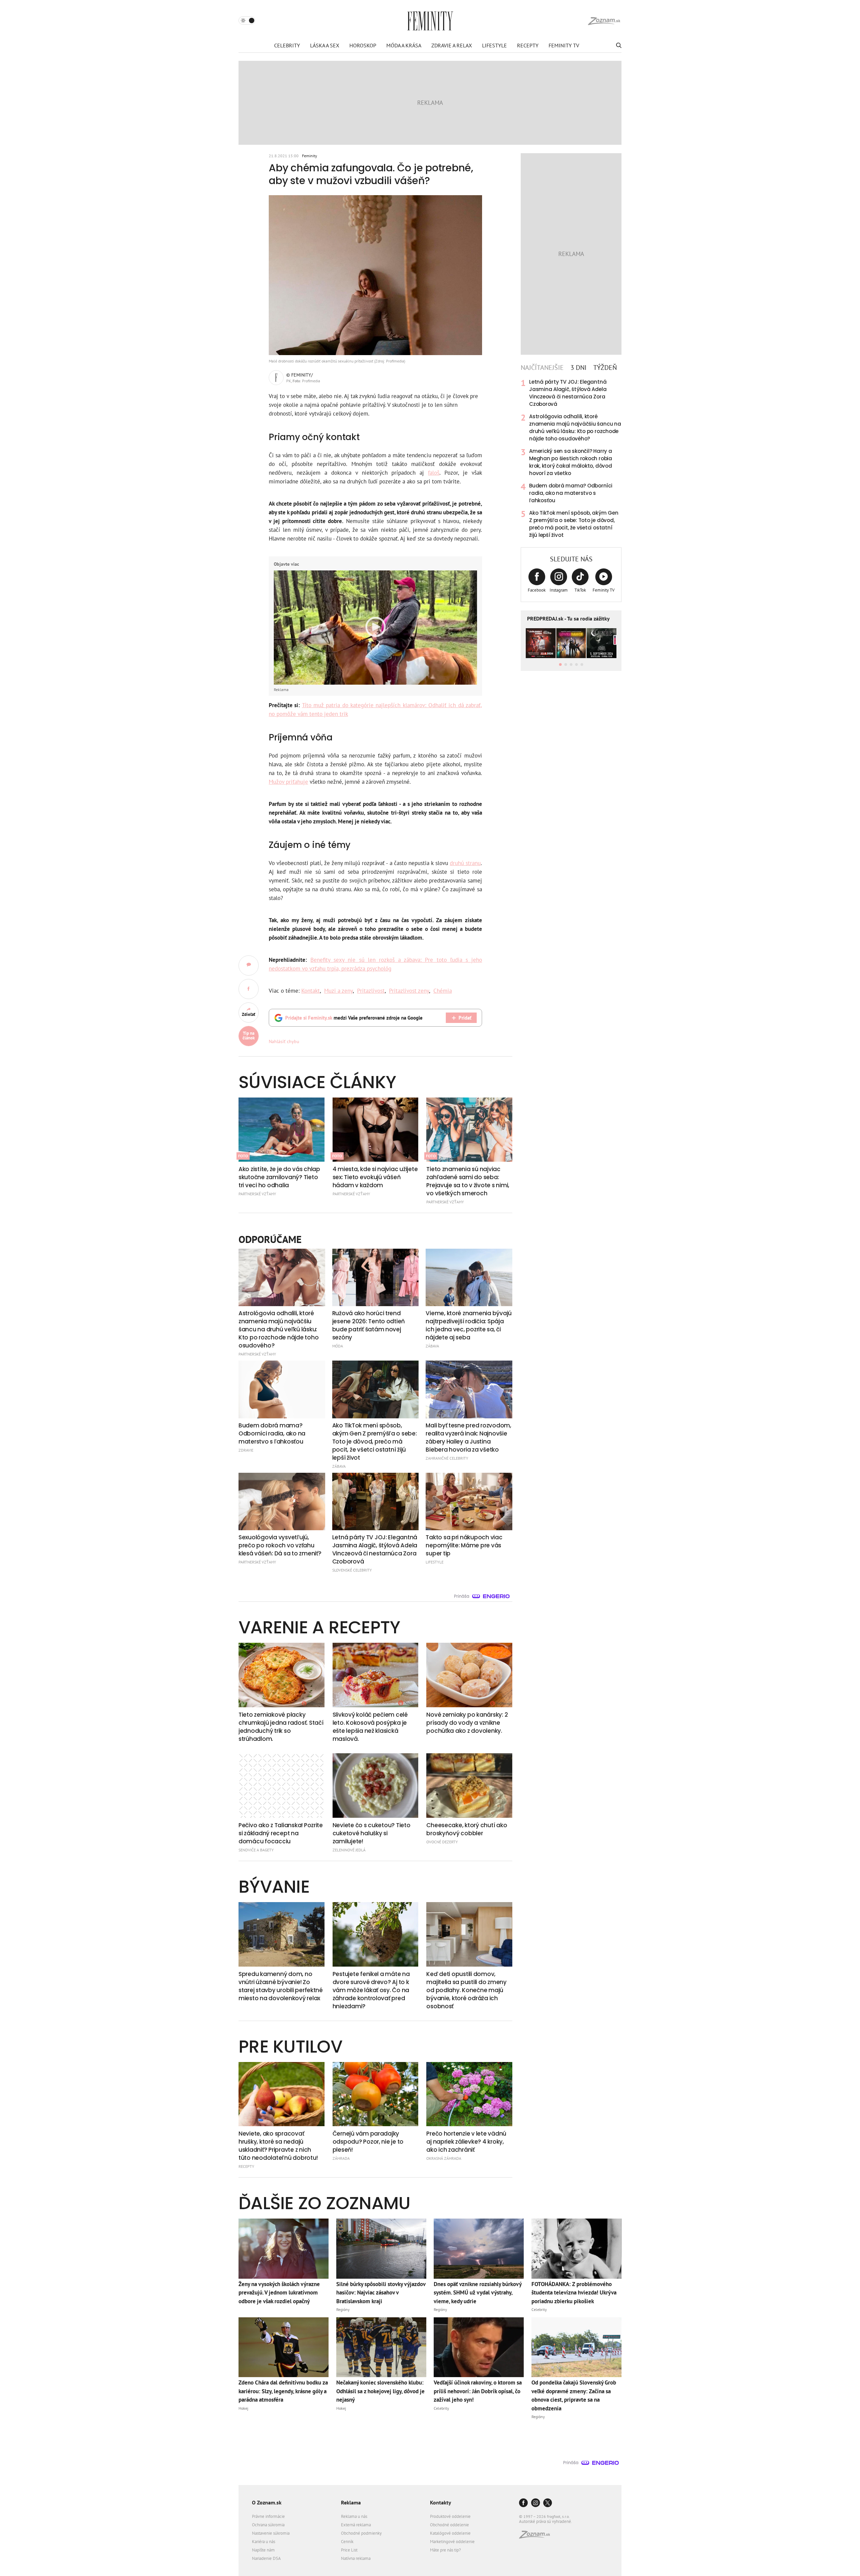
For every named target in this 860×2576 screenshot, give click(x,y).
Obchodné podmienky (361, 2533)
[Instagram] (535, 2503)
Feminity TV (564, 45)
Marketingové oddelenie (452, 2542)
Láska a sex (325, 45)
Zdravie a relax (452, 45)
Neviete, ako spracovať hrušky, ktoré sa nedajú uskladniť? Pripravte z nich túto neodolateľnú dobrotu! (278, 2146)
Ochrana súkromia (268, 2525)
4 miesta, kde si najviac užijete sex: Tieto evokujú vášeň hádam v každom (375, 1177)
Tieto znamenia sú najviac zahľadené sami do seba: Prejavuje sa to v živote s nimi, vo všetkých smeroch (468, 1181)
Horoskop (363, 45)
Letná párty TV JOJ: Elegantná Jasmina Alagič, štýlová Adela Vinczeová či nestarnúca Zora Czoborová (568, 393)
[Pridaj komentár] (249, 965)
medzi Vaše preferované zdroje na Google (354, 1018)
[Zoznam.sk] (537, 2537)
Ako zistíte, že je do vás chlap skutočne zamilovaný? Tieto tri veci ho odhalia (279, 1177)
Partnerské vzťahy (257, 1194)
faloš (434, 473)
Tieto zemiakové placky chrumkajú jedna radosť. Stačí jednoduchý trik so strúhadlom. (281, 1727)
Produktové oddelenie (450, 2516)
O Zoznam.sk (267, 2502)
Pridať (465, 1018)
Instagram (559, 590)
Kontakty (441, 2502)
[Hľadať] (618, 45)
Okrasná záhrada (444, 2158)
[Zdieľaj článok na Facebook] (249, 989)
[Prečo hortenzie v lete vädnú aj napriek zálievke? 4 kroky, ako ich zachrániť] (469, 2094)
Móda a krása (404, 45)
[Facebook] (523, 2503)
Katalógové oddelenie (450, 2533)
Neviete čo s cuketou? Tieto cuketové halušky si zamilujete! (372, 1833)
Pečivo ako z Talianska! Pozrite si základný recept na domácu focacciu (281, 1833)
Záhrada (341, 2158)
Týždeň (605, 368)
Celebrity (287, 45)
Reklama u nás (354, 2516)
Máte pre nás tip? (445, 2550)
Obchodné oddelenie (449, 2525)
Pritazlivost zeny (409, 991)
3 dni (578, 368)
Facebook (537, 590)
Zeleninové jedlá (349, 1850)
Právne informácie (268, 2516)
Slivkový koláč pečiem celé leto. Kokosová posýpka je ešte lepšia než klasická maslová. (370, 1727)
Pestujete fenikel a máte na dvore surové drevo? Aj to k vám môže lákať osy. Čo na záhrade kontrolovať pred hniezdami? (371, 1990)
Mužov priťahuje (288, 782)
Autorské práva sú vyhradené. (546, 2521)
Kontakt (311, 991)
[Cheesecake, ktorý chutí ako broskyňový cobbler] (469, 1786)
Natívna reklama (356, 2558)
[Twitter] (548, 2503)
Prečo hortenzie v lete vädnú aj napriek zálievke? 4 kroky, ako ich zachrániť (466, 2142)
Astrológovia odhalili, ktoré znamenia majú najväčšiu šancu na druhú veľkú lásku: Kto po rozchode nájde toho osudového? (575, 427)
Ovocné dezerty (442, 1842)
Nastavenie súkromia (271, 2533)
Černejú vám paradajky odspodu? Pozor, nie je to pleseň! (368, 2142)
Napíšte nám (263, 2550)
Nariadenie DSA (266, 2558)
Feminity (310, 156)
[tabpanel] (571, 459)
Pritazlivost (371, 991)
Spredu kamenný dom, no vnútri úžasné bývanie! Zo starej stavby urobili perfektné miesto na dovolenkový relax (281, 1986)
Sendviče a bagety (256, 1850)
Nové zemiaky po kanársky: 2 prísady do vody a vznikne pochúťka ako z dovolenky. (467, 1723)
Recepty (528, 45)
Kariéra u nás (264, 2542)
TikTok (580, 590)
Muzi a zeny (338, 991)
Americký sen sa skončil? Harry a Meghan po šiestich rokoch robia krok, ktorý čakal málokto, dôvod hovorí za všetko (571, 462)
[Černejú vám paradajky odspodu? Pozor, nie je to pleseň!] (376, 2094)
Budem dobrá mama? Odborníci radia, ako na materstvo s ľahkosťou (571, 493)
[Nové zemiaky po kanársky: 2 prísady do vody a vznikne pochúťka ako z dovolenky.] (469, 1675)
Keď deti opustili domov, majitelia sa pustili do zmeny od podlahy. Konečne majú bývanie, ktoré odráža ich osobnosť (466, 1990)
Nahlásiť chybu (284, 1041)
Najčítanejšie (542, 368)
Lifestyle (494, 45)
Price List (349, 2550)
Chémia (443, 991)
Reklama (351, 2502)
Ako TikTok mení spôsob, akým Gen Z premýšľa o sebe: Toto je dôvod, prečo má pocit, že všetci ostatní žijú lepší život (574, 524)
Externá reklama (356, 2525)
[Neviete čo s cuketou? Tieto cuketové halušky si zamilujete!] (376, 1786)
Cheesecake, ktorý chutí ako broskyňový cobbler (467, 1829)
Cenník (347, 2542)
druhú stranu (465, 863)
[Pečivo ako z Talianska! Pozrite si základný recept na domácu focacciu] (282, 1786)
